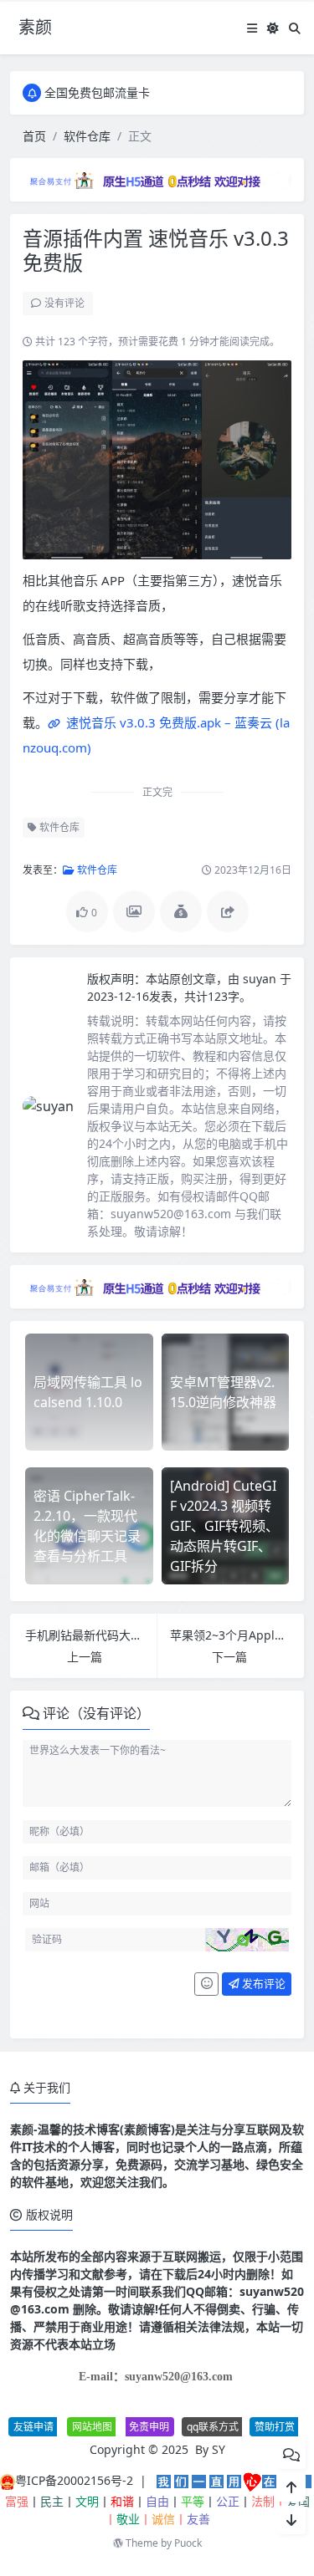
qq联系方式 (213, 2427)
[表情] (206, 1984)
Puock (188, 2543)
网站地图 (92, 2427)
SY (219, 2449)
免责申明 (149, 2427)
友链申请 (33, 2427)
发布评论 (263, 1983)
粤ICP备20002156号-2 (74, 2480)
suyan (261, 979)
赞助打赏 (275, 2427)
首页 (34, 136)
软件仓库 (87, 136)
